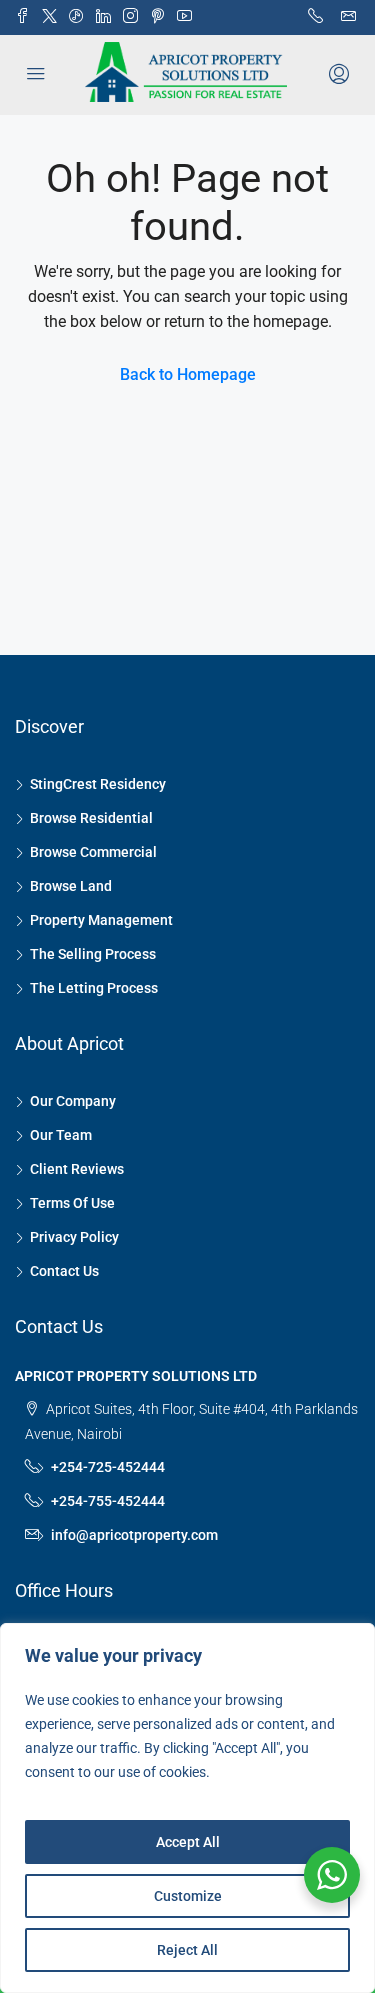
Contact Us (64, 1271)
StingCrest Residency (98, 784)
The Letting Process (94, 988)
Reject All (187, 1950)
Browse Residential (91, 818)
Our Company (73, 1101)
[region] (187, 1808)
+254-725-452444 (108, 1467)
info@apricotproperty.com (134, 1535)
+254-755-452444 (108, 1501)
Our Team (61, 1135)
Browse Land (71, 886)
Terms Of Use (72, 1203)
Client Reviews (77, 1169)
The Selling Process (93, 954)
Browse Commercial (93, 852)
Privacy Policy (74, 1237)
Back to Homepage (188, 374)
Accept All (188, 1842)
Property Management (101, 920)
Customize (188, 1896)
